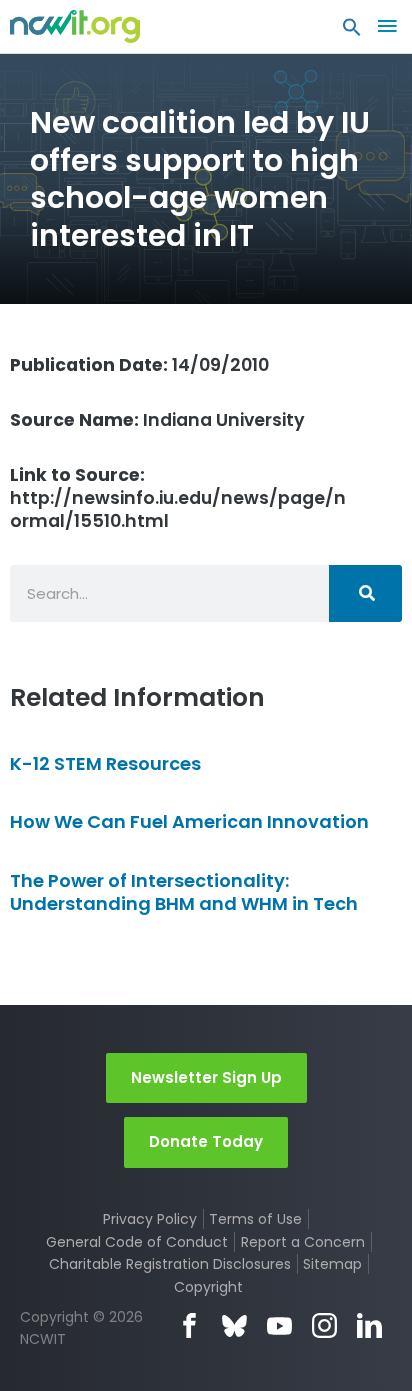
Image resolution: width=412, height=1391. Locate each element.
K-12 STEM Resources (105, 763)
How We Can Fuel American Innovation (189, 821)
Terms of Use (255, 1219)
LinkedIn (369, 1325)
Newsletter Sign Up (206, 1077)
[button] (352, 32)
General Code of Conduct (137, 1242)
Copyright (208, 1287)
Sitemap (332, 1264)
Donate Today (206, 1141)
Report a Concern (303, 1242)
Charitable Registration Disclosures (170, 1264)
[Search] (365, 593)
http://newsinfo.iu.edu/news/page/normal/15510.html (178, 498)
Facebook (189, 1325)
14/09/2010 (139, 365)
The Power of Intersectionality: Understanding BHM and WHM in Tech (184, 892)
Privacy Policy (150, 1219)
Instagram (324, 1325)
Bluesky (234, 1325)
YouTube (279, 1325)
